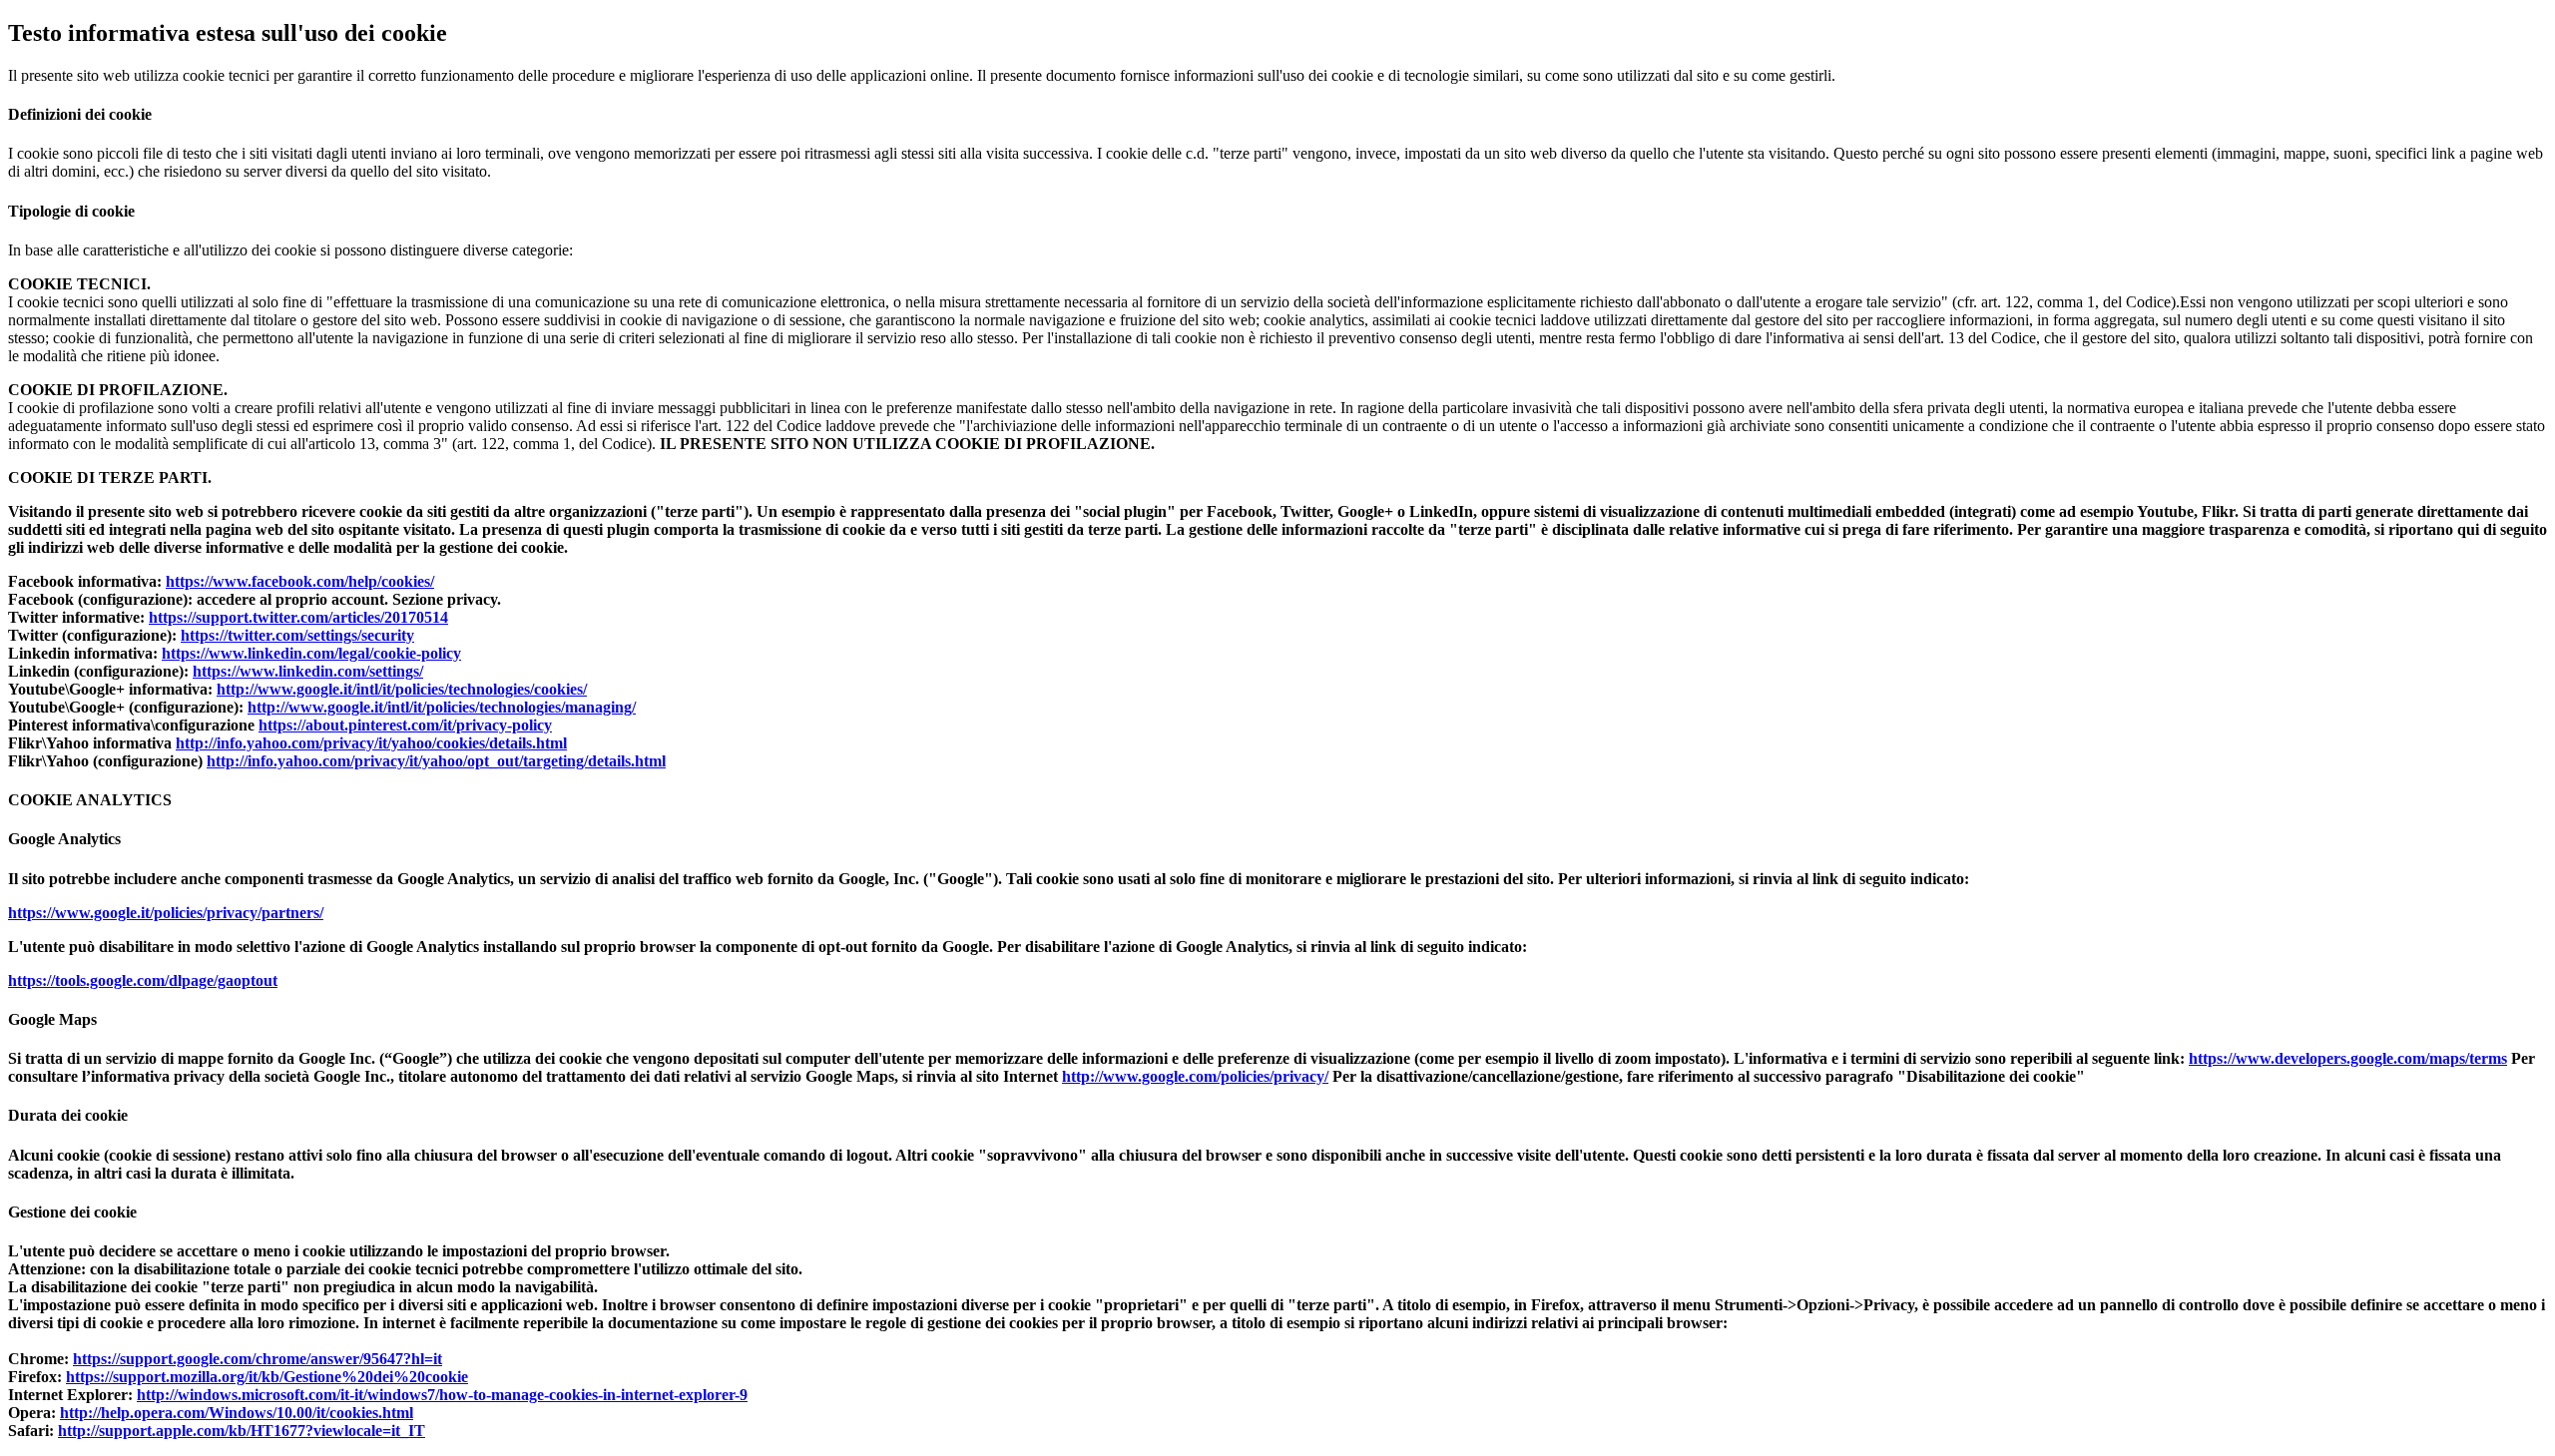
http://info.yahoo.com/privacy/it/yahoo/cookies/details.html (371, 743)
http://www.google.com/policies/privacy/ (1195, 1076)
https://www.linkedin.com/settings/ (308, 671)
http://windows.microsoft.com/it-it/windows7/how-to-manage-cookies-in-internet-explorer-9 (442, 1395)
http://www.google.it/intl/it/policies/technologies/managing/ (442, 707)
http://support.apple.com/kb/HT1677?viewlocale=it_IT (242, 1431)
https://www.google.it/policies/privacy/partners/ (166, 913)
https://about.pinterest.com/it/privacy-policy (405, 725)
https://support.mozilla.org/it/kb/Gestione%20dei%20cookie (267, 1377)
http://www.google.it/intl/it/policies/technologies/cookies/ (402, 689)
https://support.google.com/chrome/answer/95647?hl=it (257, 1359)
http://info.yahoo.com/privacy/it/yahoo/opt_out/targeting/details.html (436, 761)
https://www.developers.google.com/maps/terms (2348, 1058)
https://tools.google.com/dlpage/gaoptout (143, 980)
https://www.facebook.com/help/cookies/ (300, 581)
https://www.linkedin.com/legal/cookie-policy (311, 653)
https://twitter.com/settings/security (297, 635)
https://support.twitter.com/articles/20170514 (298, 617)
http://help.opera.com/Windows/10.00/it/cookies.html (237, 1413)
